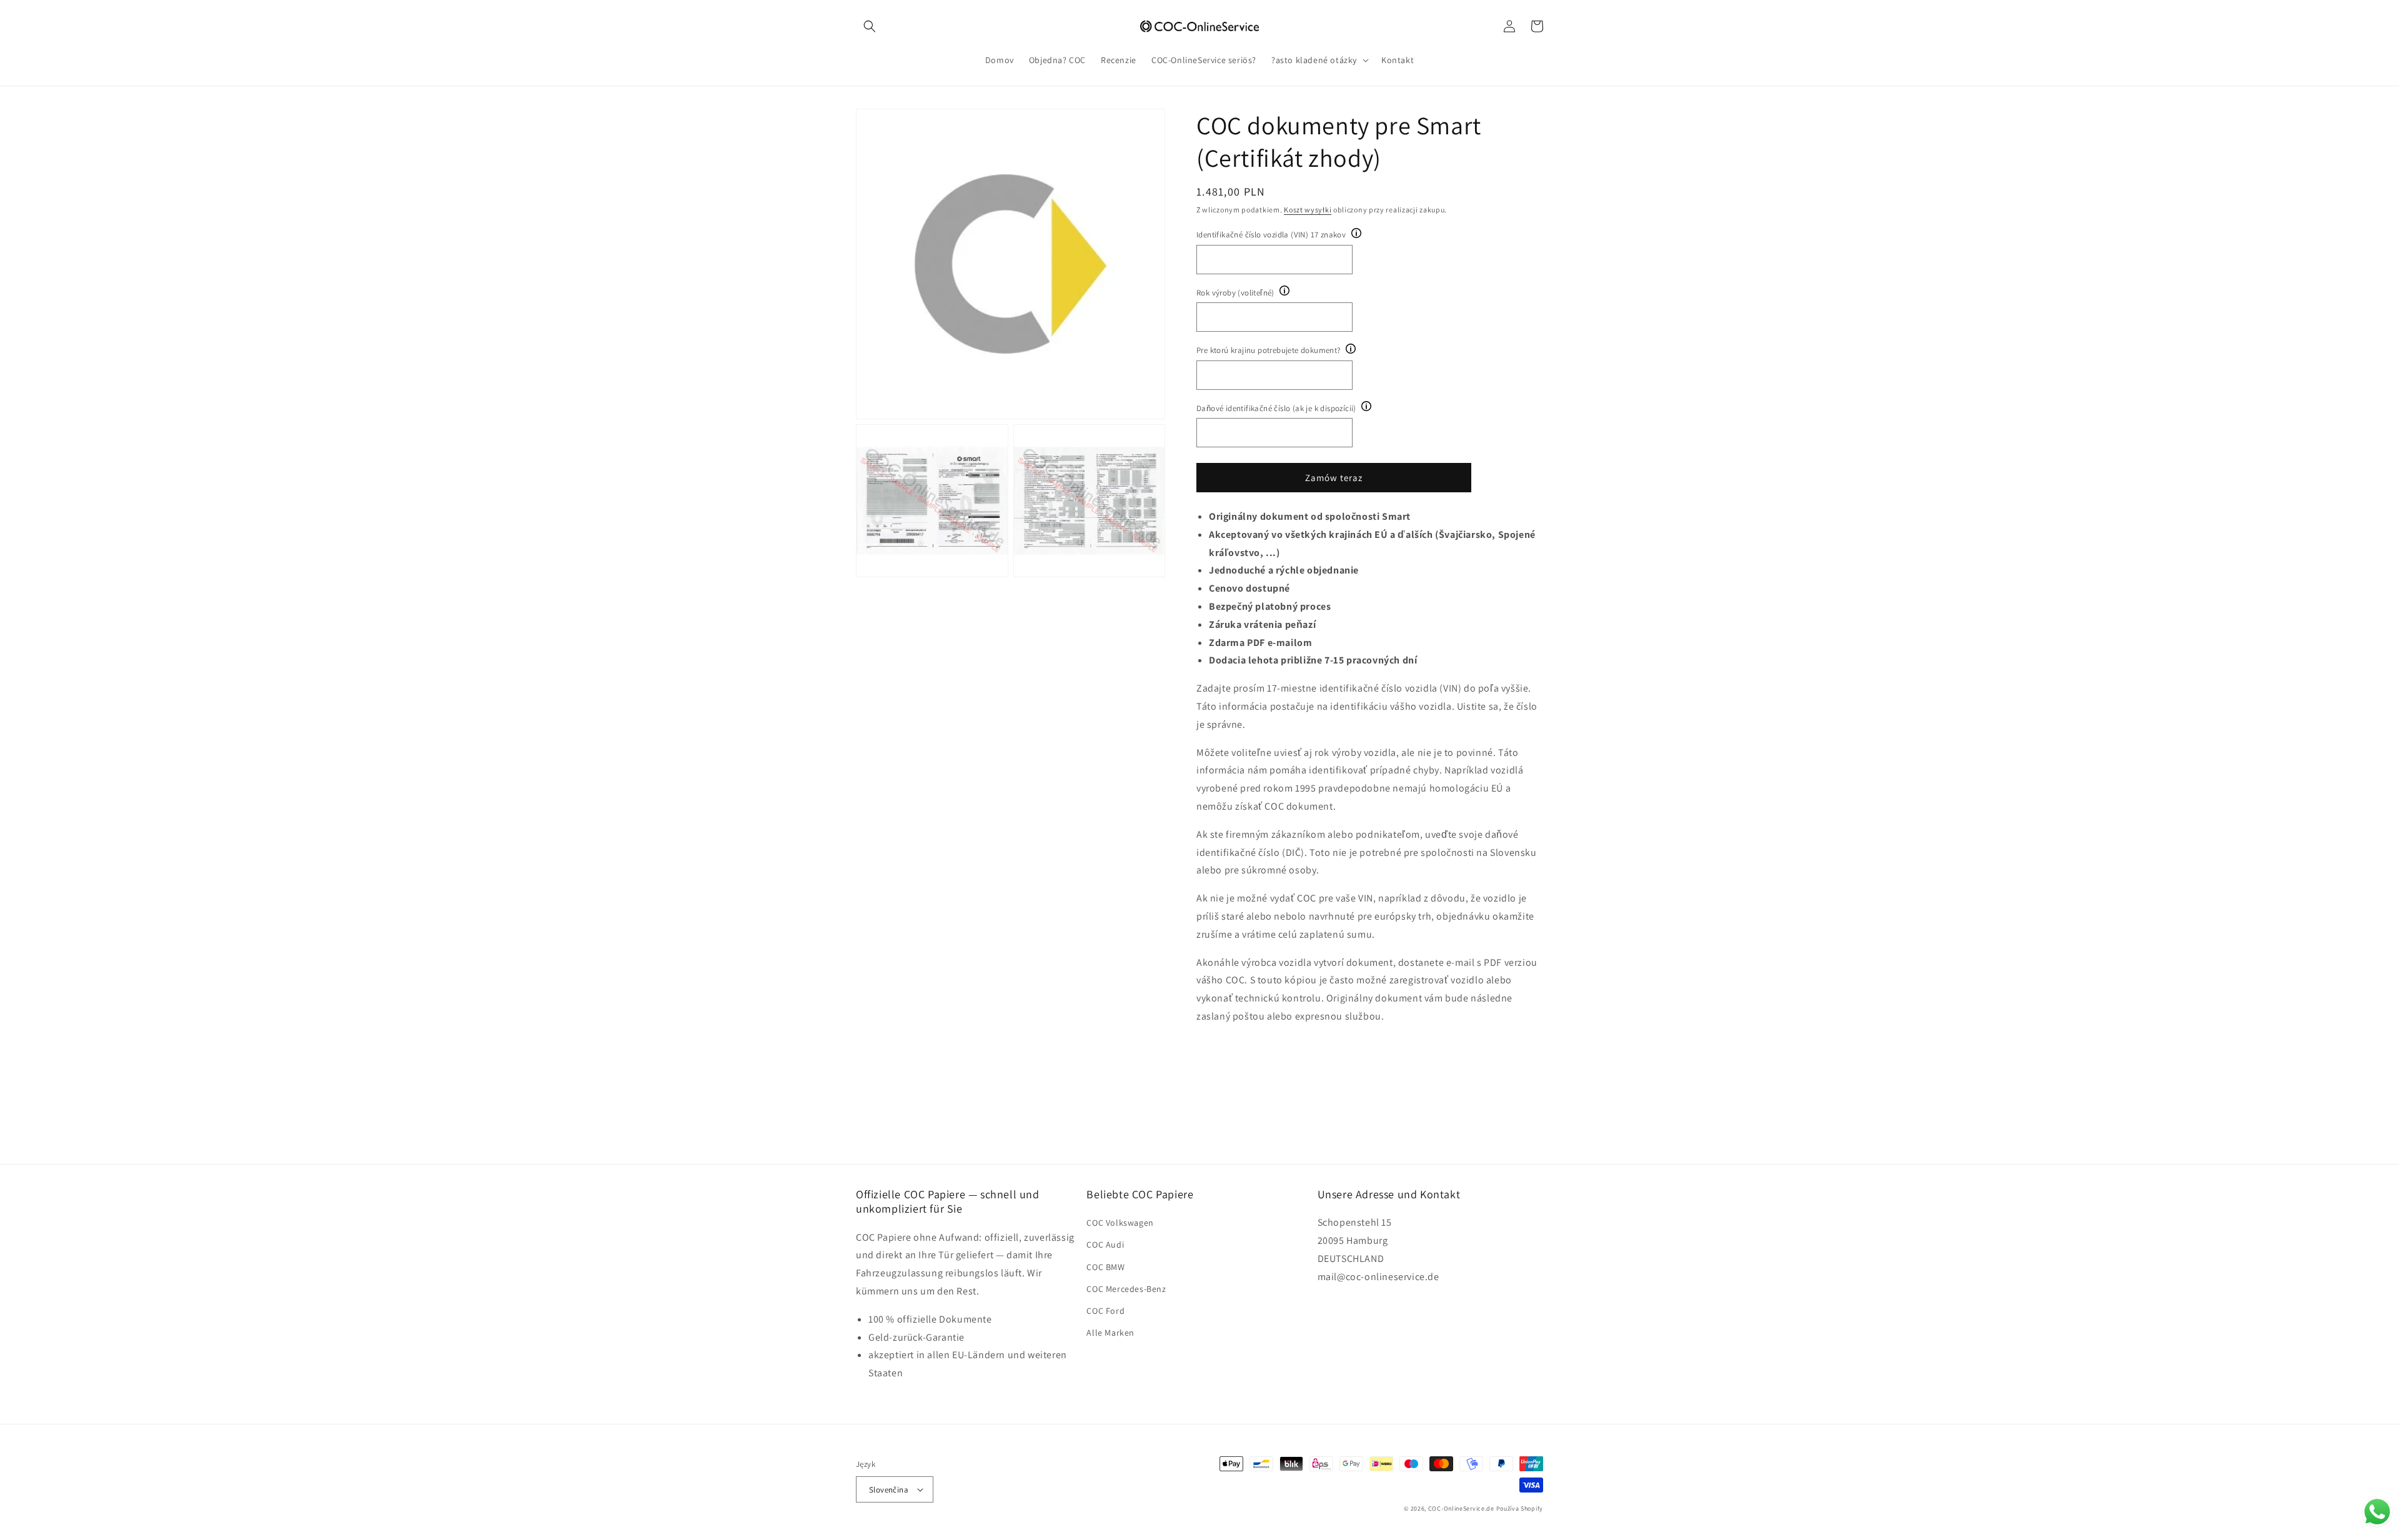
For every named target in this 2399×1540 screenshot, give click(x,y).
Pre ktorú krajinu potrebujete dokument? (1269, 350)
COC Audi (1105, 1244)
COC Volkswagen (1120, 1223)
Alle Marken (1110, 1333)
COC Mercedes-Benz (1126, 1289)
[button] (870, 26)
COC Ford (1105, 1311)
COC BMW (1105, 1267)
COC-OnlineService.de (1461, 1508)
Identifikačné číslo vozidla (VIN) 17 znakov (1271, 235)
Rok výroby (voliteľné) (1235, 293)
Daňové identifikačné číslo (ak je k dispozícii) (1276, 408)
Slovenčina (889, 1490)
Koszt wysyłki (1308, 210)
